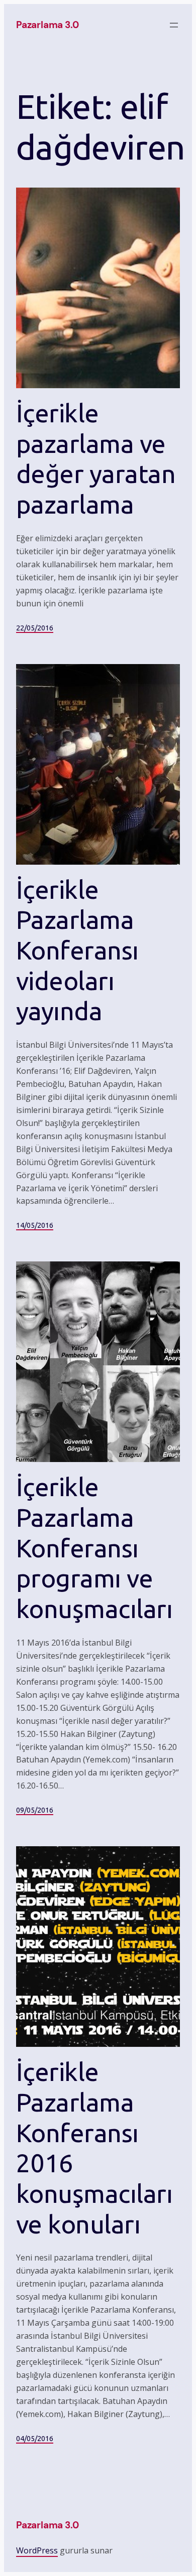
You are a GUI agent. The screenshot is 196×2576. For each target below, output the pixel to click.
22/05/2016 (35, 628)
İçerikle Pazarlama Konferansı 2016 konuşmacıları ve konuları (94, 2148)
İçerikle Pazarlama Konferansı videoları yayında (77, 950)
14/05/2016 (35, 1225)
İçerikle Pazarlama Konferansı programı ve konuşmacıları (94, 1548)
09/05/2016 (35, 1810)
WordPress (37, 2550)
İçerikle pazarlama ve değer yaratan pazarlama (96, 459)
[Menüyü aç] (174, 25)
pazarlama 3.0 (47, 25)
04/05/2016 (35, 2439)
